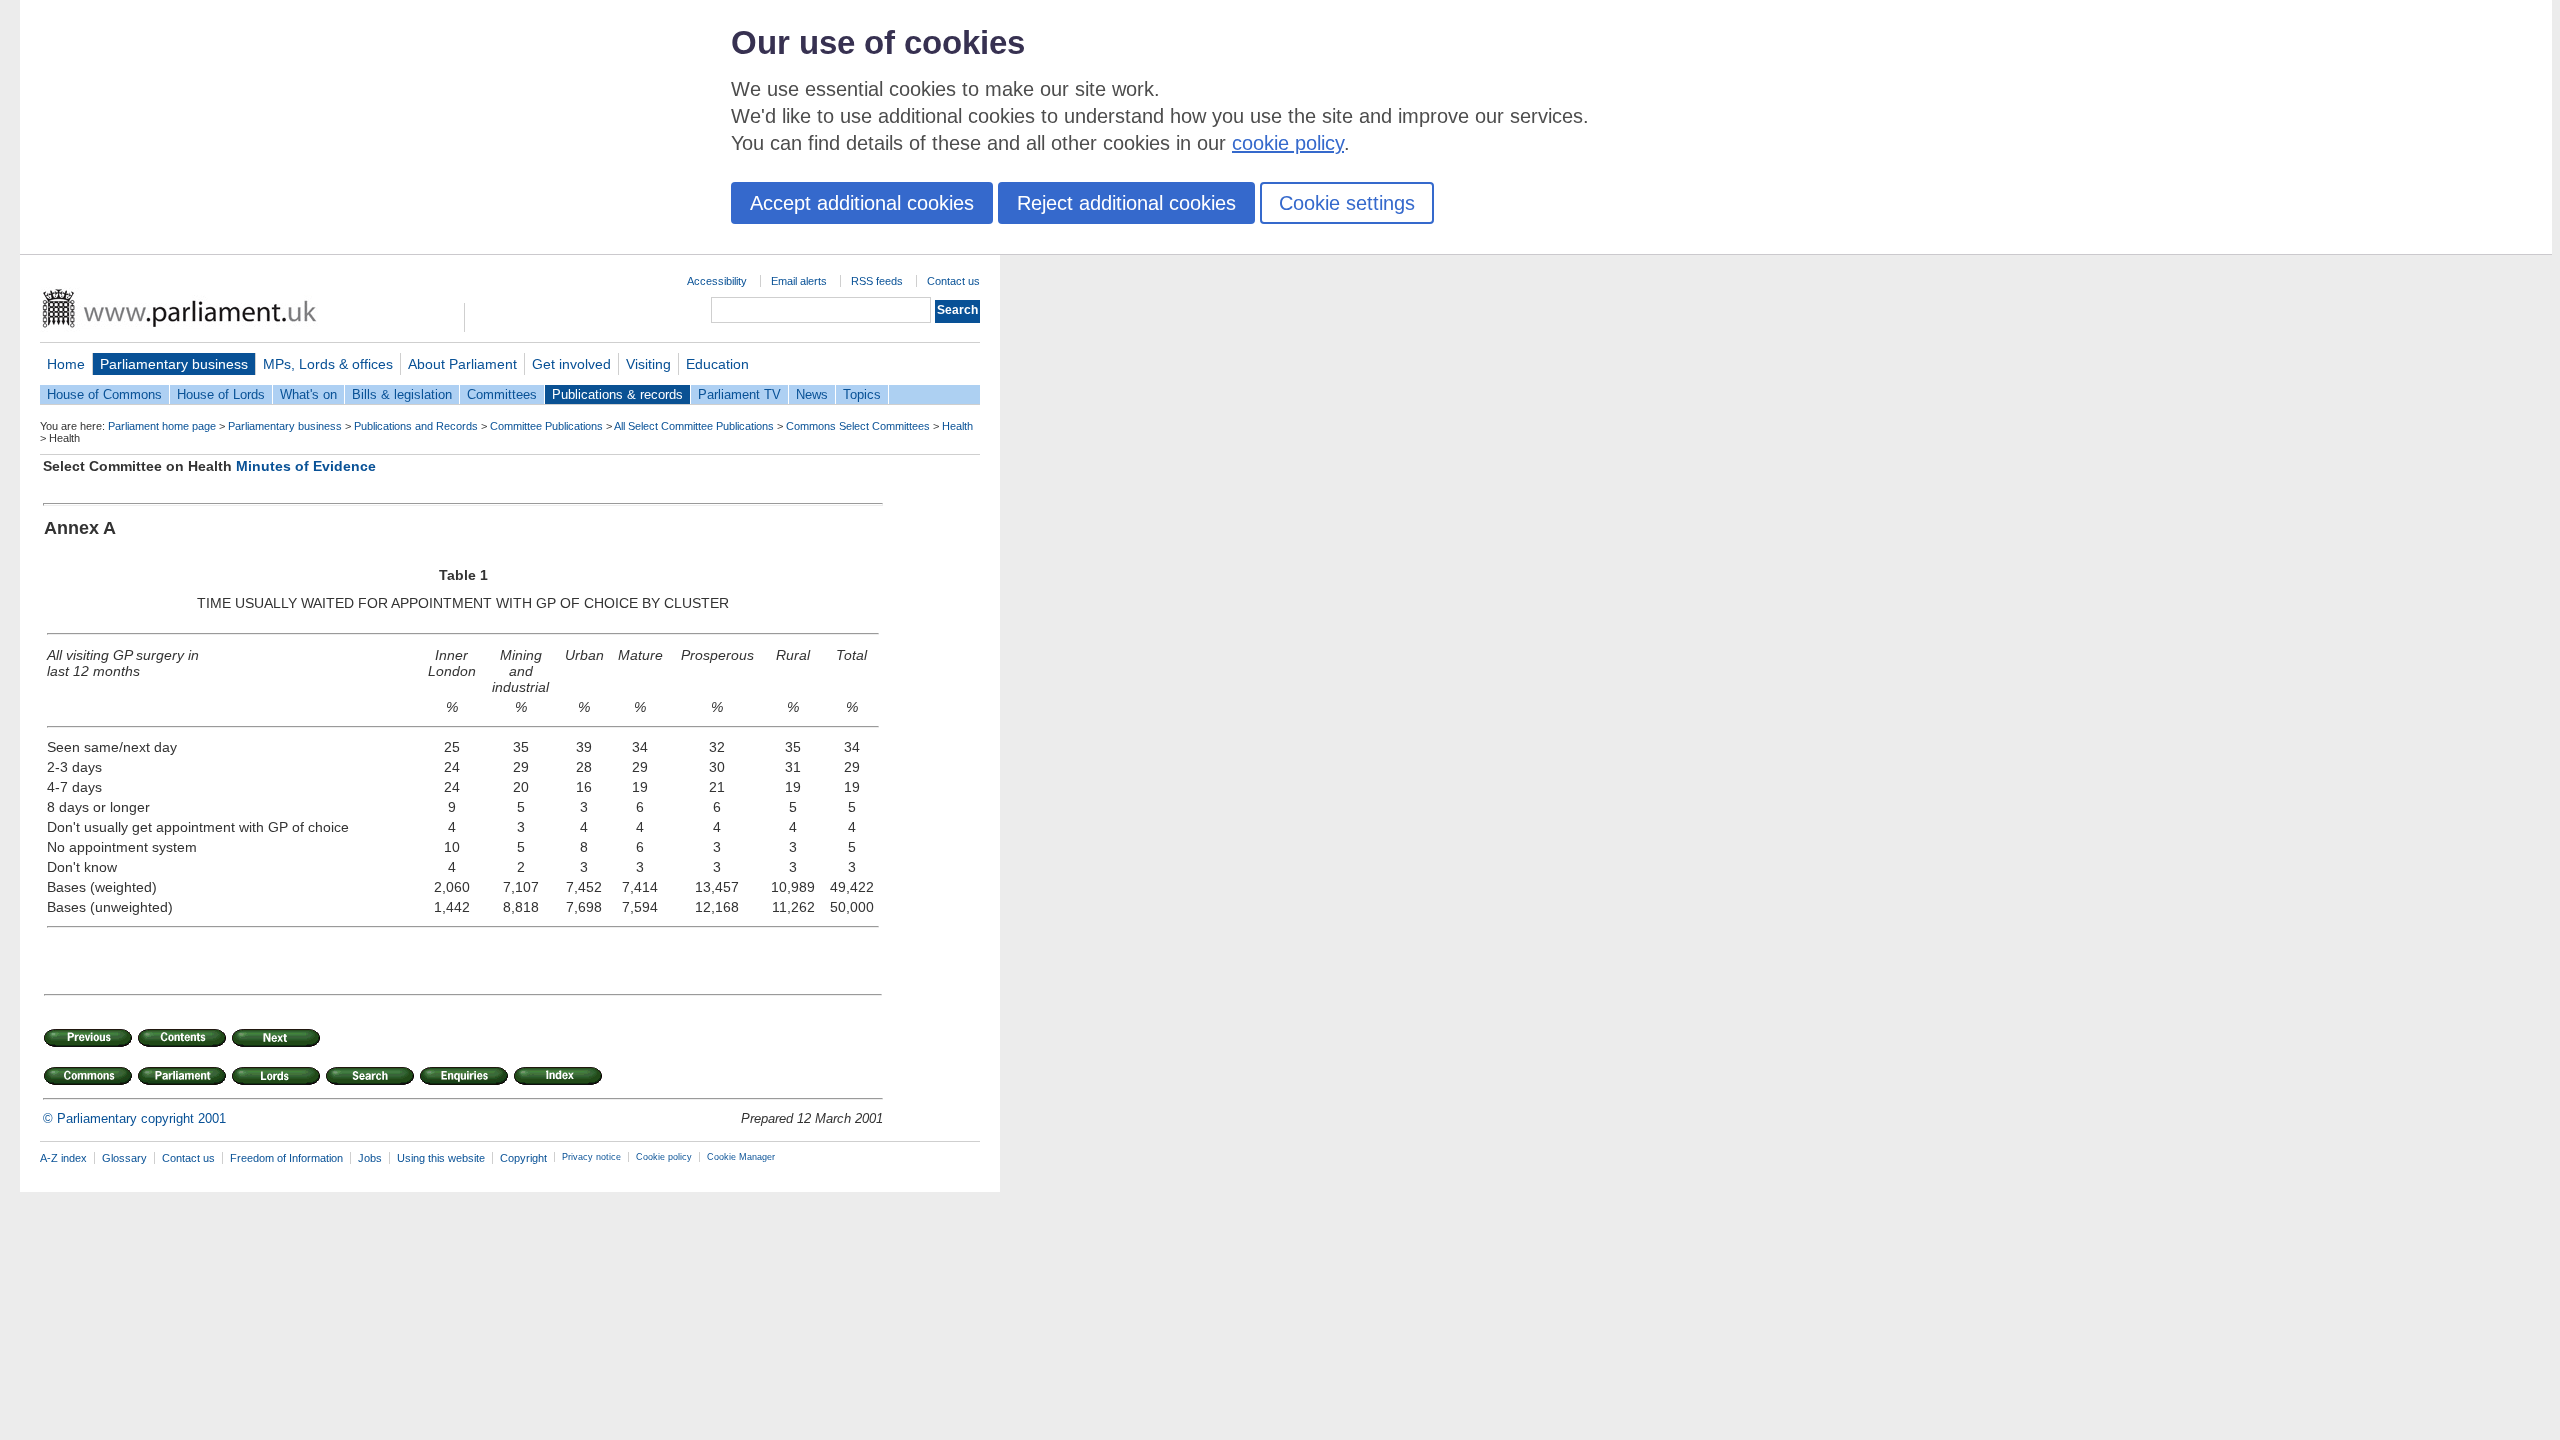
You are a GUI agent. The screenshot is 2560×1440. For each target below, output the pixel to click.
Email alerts (799, 281)
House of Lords (221, 394)
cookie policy (1288, 143)
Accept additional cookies (862, 203)
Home (66, 364)
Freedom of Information (286, 1158)
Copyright (523, 1158)
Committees (502, 394)
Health (957, 426)
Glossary (124, 1158)
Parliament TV (739, 394)
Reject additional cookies (1126, 203)
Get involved (571, 364)
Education (717, 364)
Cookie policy (664, 1157)
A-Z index (63, 1158)
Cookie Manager (741, 1157)
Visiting (648, 364)
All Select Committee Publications (694, 426)
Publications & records (617, 394)
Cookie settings (1347, 203)
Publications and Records (416, 426)
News (812, 394)
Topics (862, 394)
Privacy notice (591, 1157)
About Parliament (462, 364)
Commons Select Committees (858, 426)
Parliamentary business (174, 364)
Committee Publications (546, 426)
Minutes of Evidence (306, 466)
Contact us (953, 281)
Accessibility (717, 281)
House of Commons (104, 394)
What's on (308, 394)
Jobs (370, 1158)
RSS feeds (877, 281)
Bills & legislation (402, 394)
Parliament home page (162, 426)
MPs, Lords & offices (328, 364)
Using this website (441, 1158)
